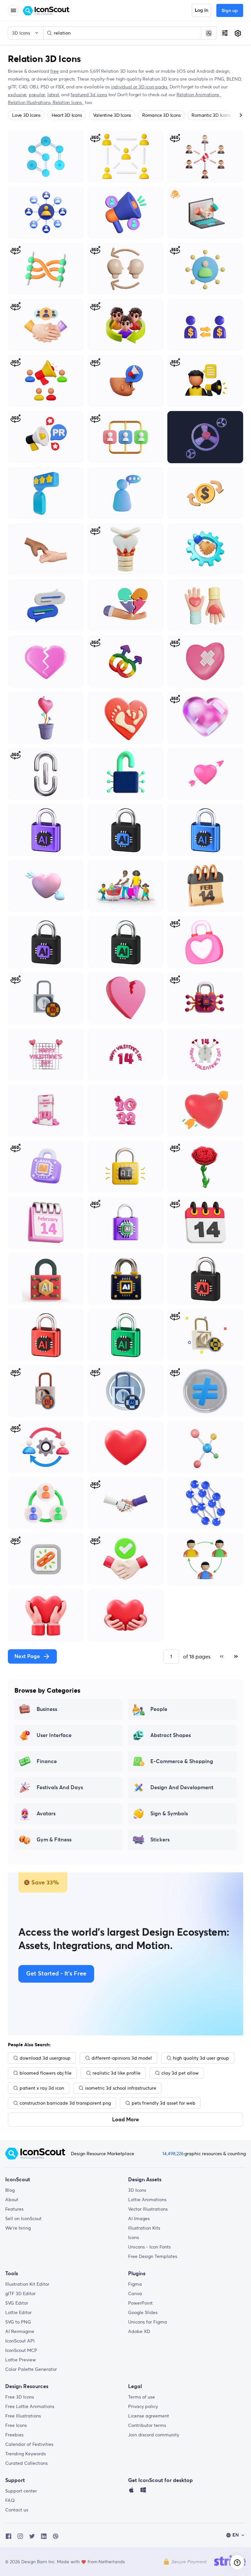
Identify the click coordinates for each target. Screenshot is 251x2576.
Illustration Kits (144, 2228)
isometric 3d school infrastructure (121, 2088)
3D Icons (137, 2190)
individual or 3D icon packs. (140, 87)
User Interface (54, 1735)
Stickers (160, 1840)
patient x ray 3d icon (42, 2088)
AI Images (139, 2218)
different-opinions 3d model (122, 2058)
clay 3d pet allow (180, 2073)
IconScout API (20, 2341)
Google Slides (143, 2312)
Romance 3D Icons (161, 115)
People (159, 1709)
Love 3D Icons (26, 115)
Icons (134, 2237)
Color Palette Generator (31, 2369)
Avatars (46, 1814)
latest (53, 95)
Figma (135, 2284)
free (54, 71)
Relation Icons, (68, 102)
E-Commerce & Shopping (182, 1761)
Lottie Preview (21, 2360)
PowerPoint (140, 2303)
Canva (135, 2294)
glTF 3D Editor (20, 2294)
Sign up (230, 11)
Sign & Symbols (169, 1814)
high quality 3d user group (201, 2058)
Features (14, 2209)
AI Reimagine (20, 2331)
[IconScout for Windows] (143, 2492)
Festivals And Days (60, 1788)
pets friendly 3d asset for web (164, 2103)
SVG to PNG (18, 2322)
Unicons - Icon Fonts (149, 2247)
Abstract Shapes (171, 1735)
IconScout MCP (21, 2350)
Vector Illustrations (148, 2209)
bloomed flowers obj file (46, 2073)
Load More (125, 2120)
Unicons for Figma (148, 2322)
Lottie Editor (18, 2312)
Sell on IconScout (23, 2218)
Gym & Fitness (54, 1840)
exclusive (17, 95)
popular (37, 95)
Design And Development (182, 1788)
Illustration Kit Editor (27, 2284)
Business (47, 1709)
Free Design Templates (153, 2256)
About (12, 2200)
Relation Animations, (199, 95)
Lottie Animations (147, 2200)
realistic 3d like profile (117, 2073)
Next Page (27, 1656)
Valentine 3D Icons (112, 115)
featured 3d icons (89, 95)
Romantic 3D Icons (211, 115)
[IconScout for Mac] (131, 2492)
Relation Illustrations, (30, 102)
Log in (201, 10)
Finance (47, 1761)
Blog (10, 2190)
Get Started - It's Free (56, 1974)
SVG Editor (17, 2303)
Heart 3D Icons (67, 115)
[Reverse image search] (209, 33)
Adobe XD (139, 2331)
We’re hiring (18, 2228)
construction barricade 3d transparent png (65, 2103)
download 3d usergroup (45, 2058)
